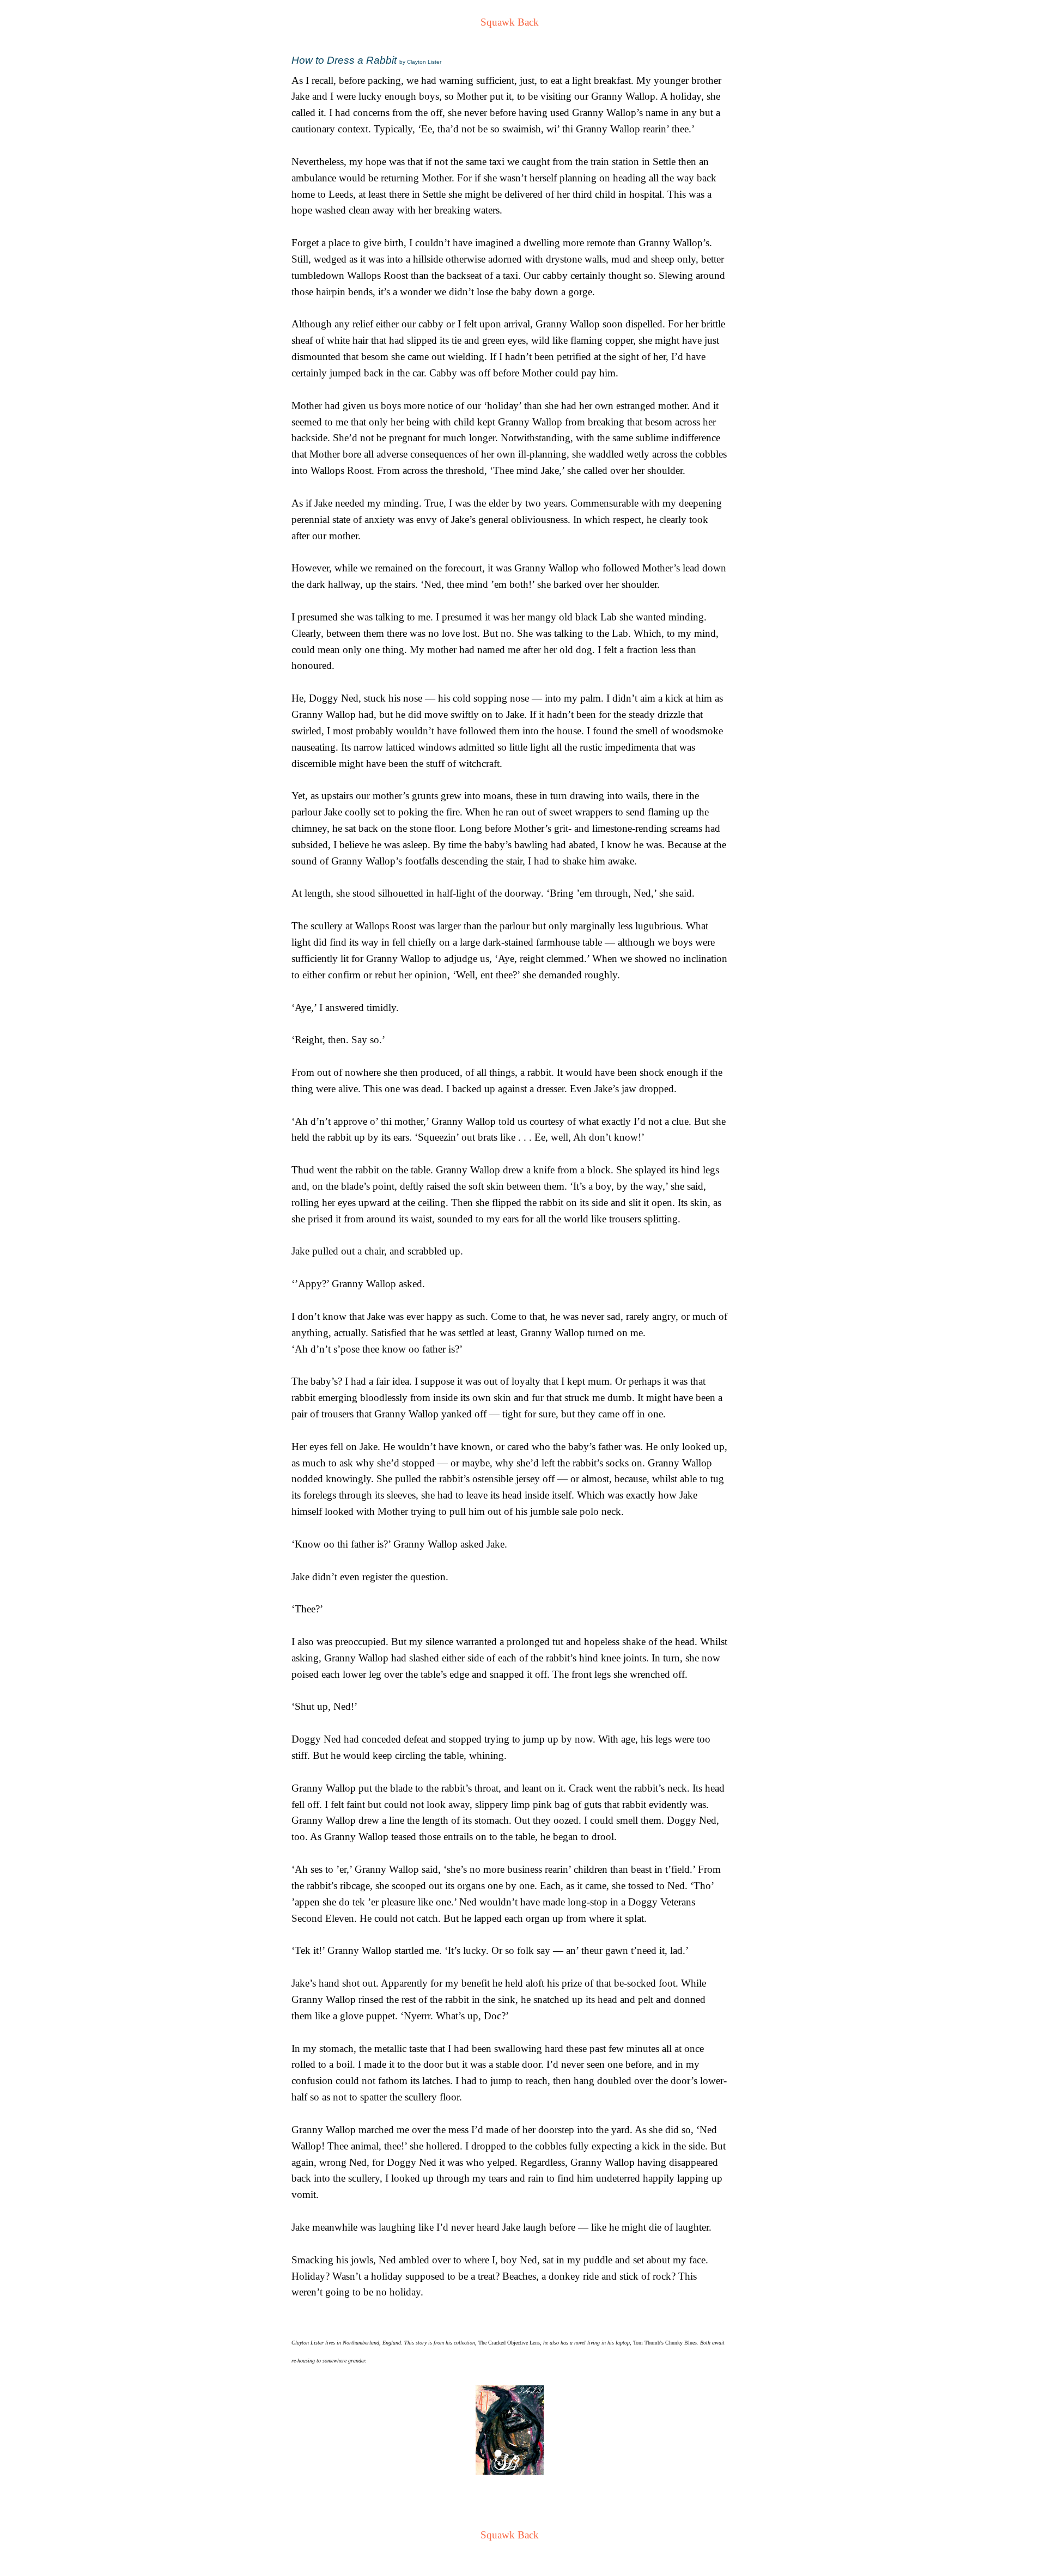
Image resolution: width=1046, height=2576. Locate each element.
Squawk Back (510, 22)
